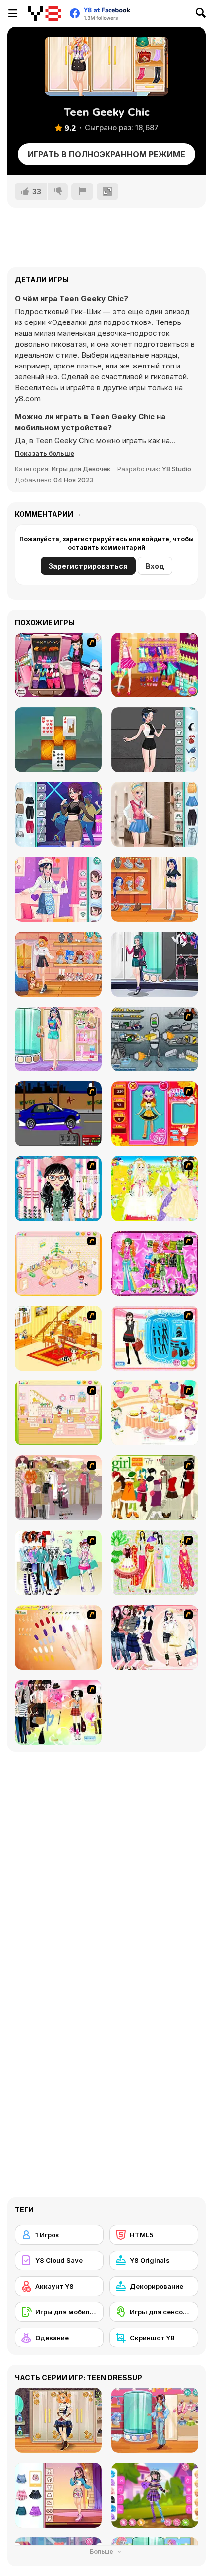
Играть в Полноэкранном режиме (106, 154)
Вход (155, 566)
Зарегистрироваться (88, 566)
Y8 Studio (177, 469)
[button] (45, 453)
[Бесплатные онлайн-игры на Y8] (44, 13)
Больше (102, 2552)
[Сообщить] (82, 191)
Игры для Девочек (81, 469)
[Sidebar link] (13, 13)
